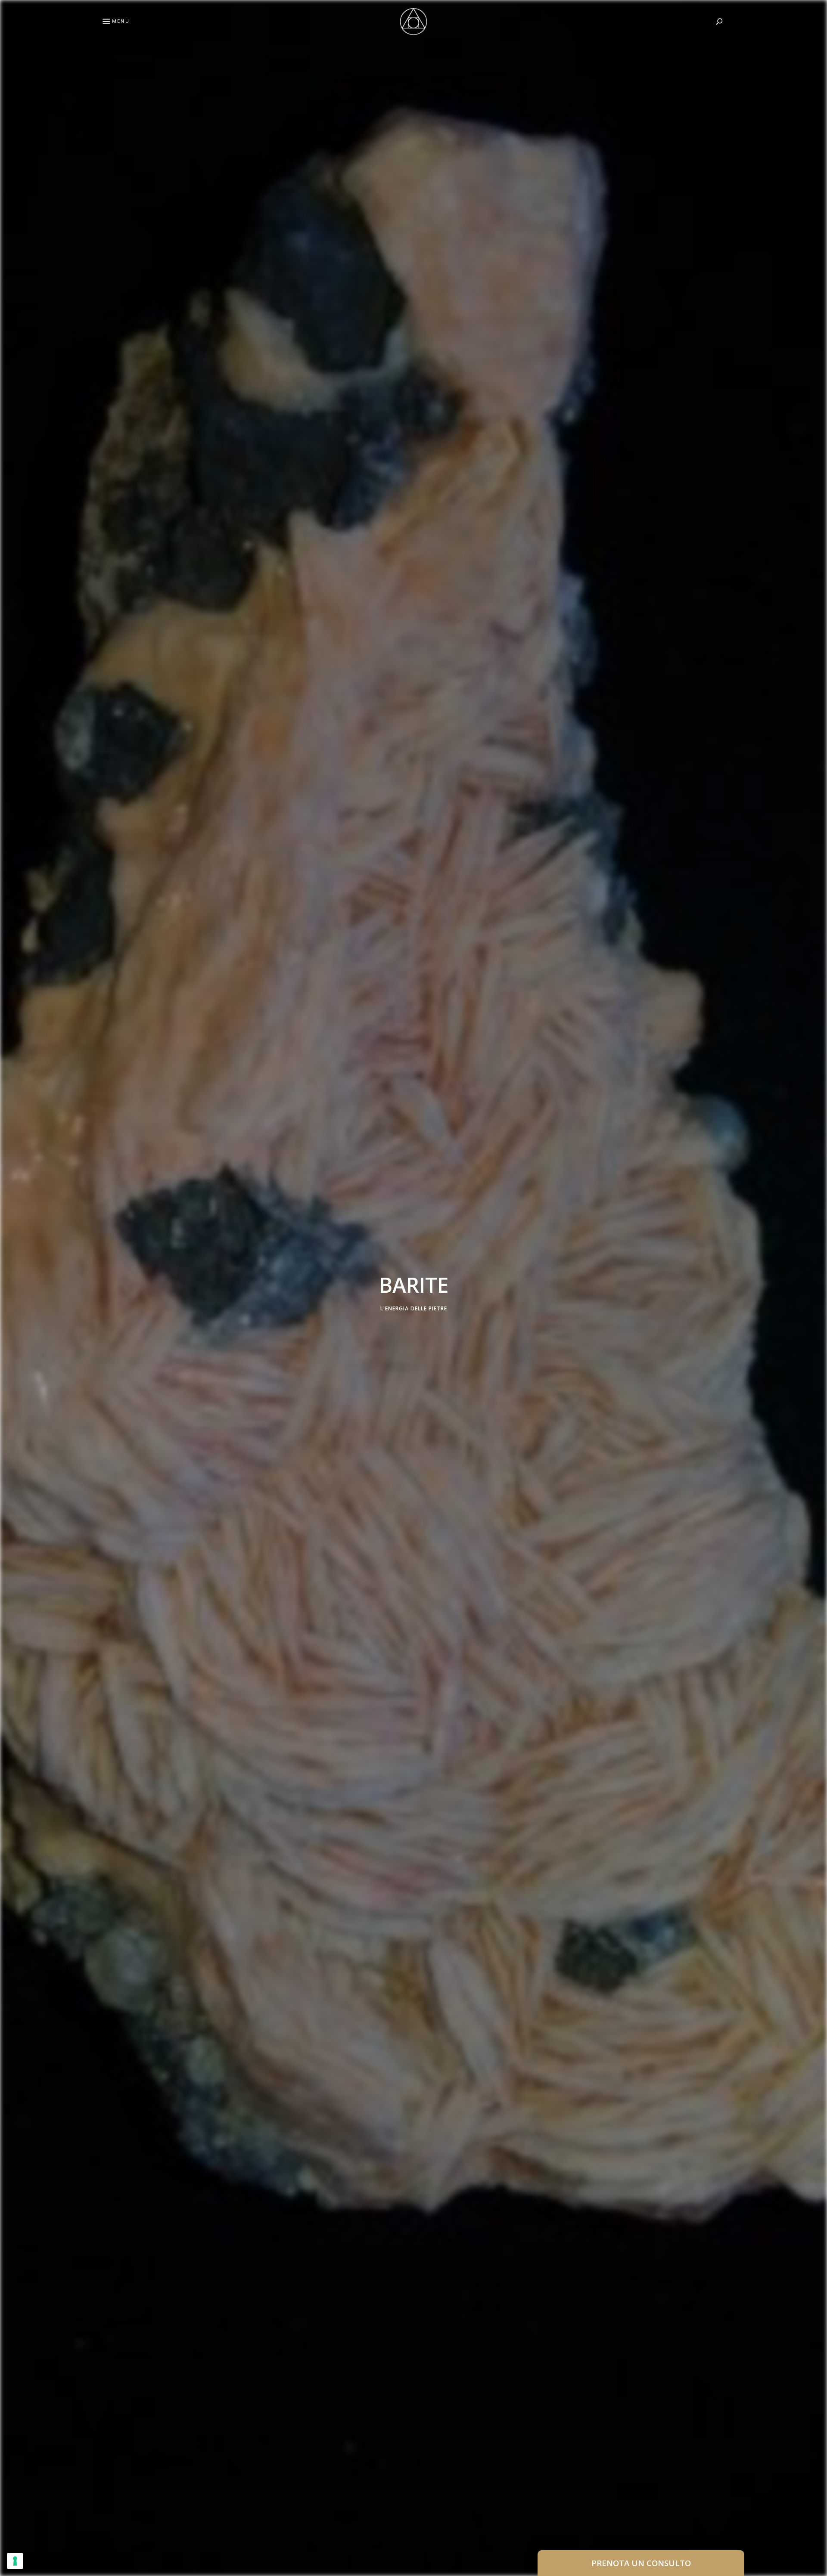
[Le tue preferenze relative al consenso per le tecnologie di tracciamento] (15, 2561)
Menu (121, 21)
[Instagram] (11, 1308)
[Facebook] (11, 1267)
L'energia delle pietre (414, 1308)
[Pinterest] (11, 1288)
